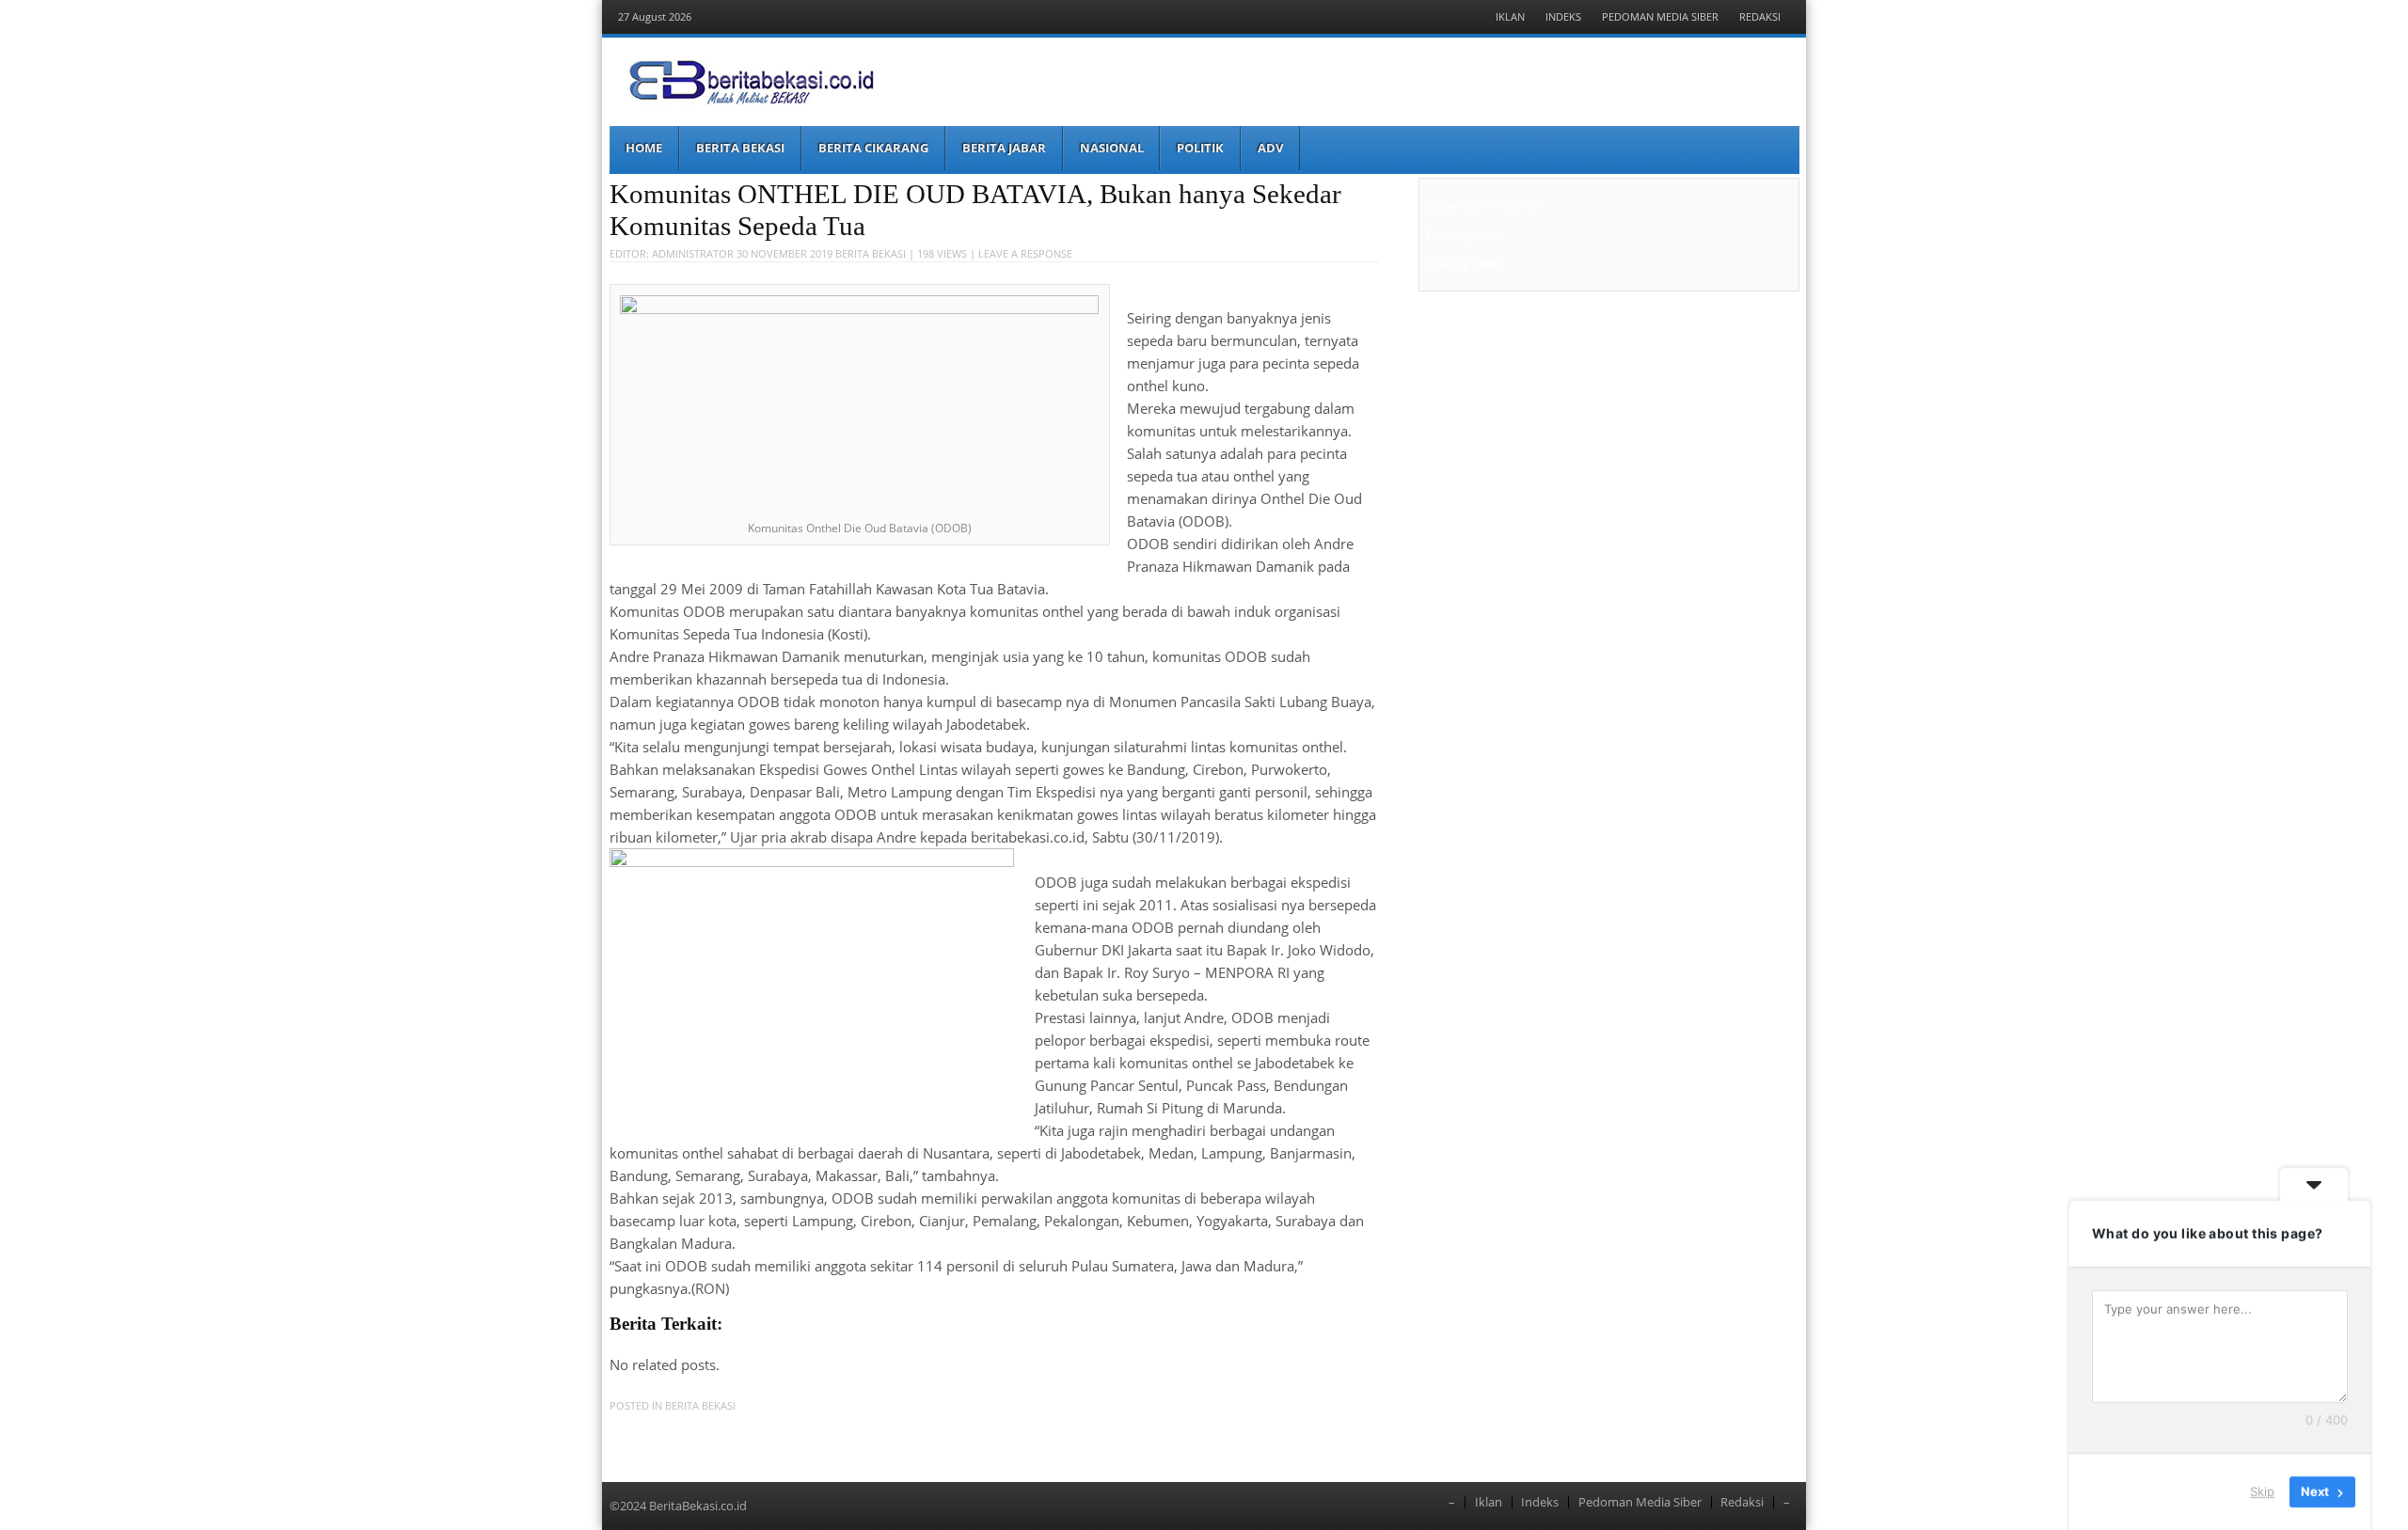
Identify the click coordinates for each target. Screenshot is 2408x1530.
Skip (2262, 1491)
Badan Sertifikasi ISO (1483, 205)
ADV (1270, 148)
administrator (693, 253)
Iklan (1510, 16)
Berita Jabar (1004, 148)
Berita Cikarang (873, 148)
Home (644, 148)
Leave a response (1025, 253)
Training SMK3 (1465, 235)
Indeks (1563, 16)
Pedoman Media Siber (1660, 16)
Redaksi (1760, 16)
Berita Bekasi (740, 148)
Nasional (1112, 148)
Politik (1200, 148)
